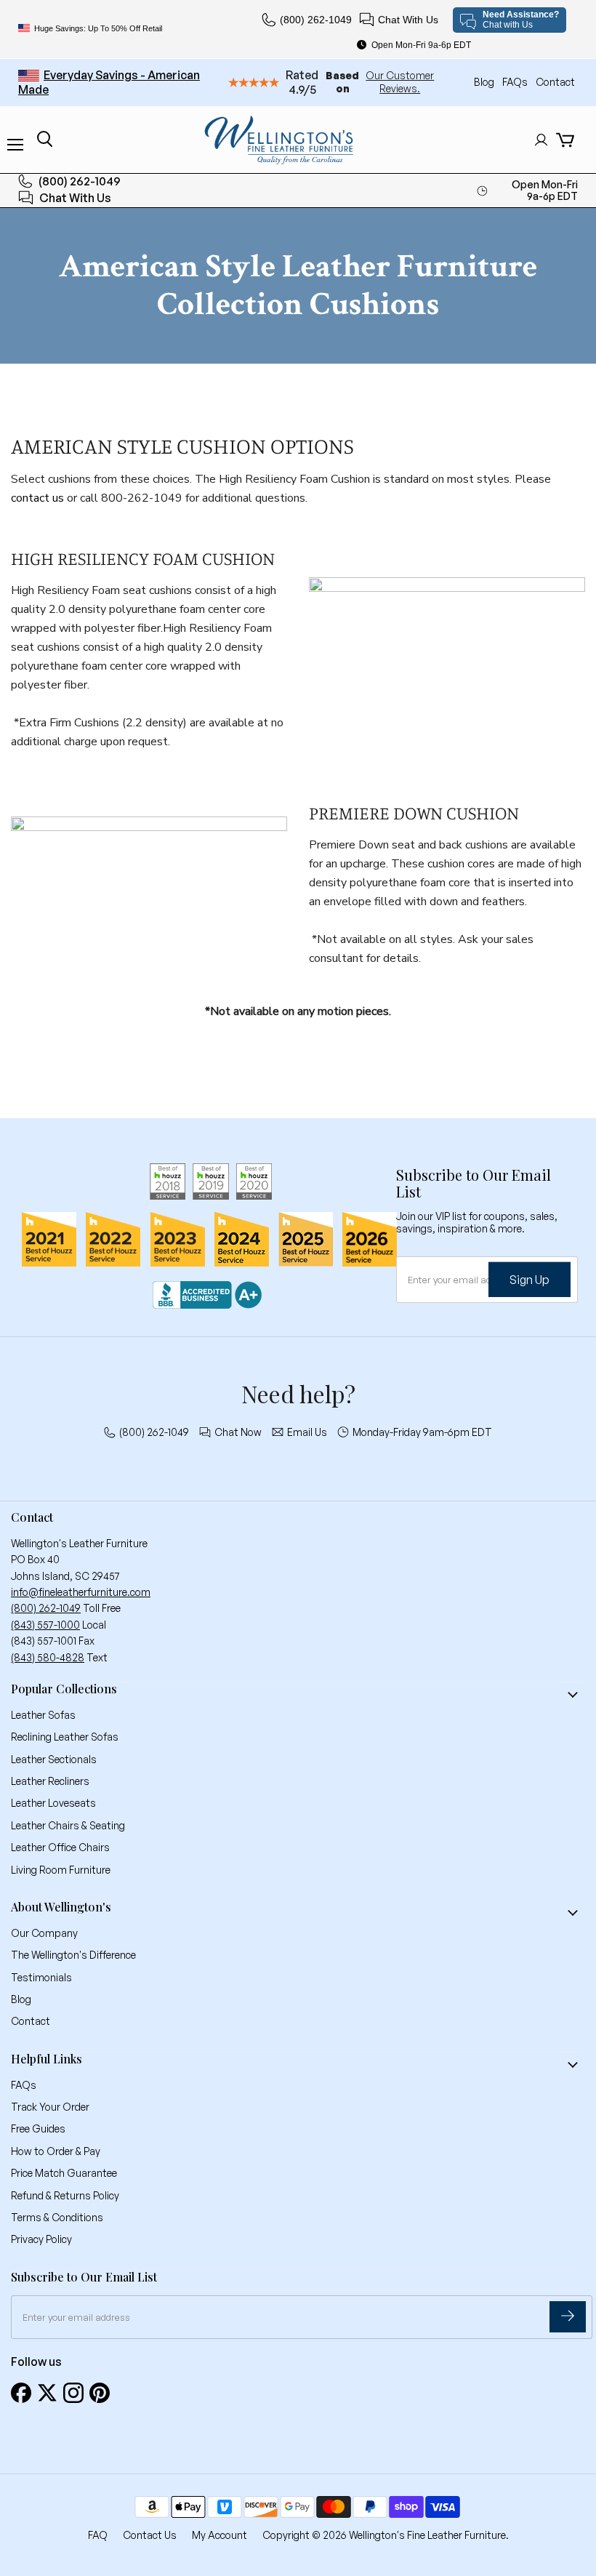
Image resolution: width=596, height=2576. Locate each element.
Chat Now (238, 1432)
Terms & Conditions (57, 2217)
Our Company (44, 1933)
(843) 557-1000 (45, 1625)
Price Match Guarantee (64, 2173)
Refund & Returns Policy (65, 2195)
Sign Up (529, 1279)
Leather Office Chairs (60, 1847)
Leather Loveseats (53, 1803)
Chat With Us (408, 20)
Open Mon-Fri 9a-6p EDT (421, 45)
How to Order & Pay (56, 2151)
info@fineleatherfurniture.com (81, 1592)
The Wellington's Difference (73, 1955)
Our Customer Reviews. (400, 82)
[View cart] (565, 140)
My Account (220, 2535)
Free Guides (38, 2128)
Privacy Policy (41, 2239)
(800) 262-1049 (316, 20)
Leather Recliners (50, 1781)
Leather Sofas (43, 1715)
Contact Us (150, 2535)
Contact (555, 82)
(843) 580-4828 (48, 1657)
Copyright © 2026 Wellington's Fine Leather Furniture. (386, 2535)
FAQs (516, 82)
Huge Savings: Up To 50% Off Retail (98, 28)
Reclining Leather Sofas (65, 1737)
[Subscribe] (568, 2317)
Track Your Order (50, 2107)
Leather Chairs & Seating (68, 1825)
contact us (37, 498)
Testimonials (41, 1977)
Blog (485, 82)
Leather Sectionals (54, 1759)
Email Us (307, 1432)
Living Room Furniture (61, 1870)
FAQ (98, 2535)
